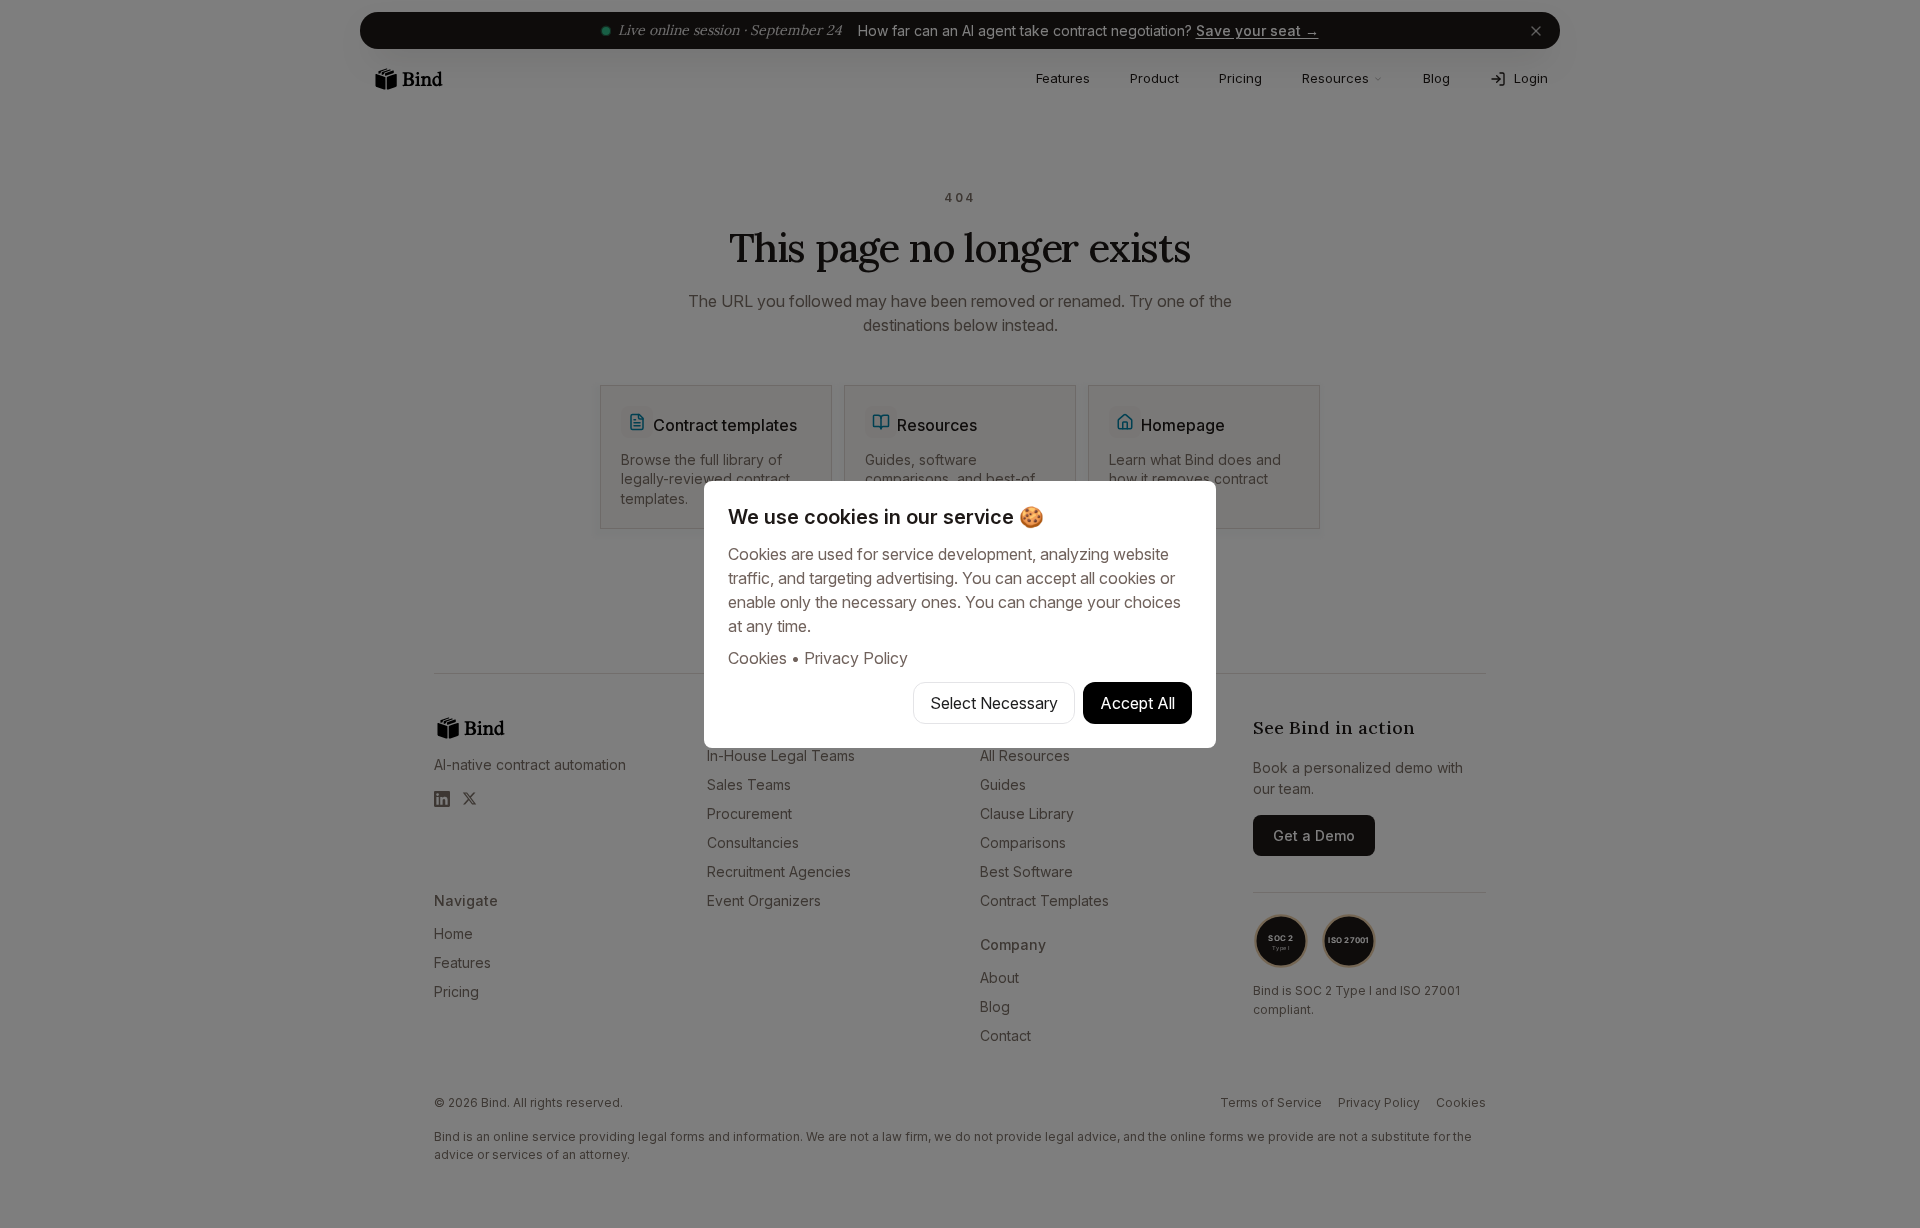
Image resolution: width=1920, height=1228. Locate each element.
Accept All (1137, 703)
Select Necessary (994, 703)
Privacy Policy (856, 658)
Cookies (757, 658)
